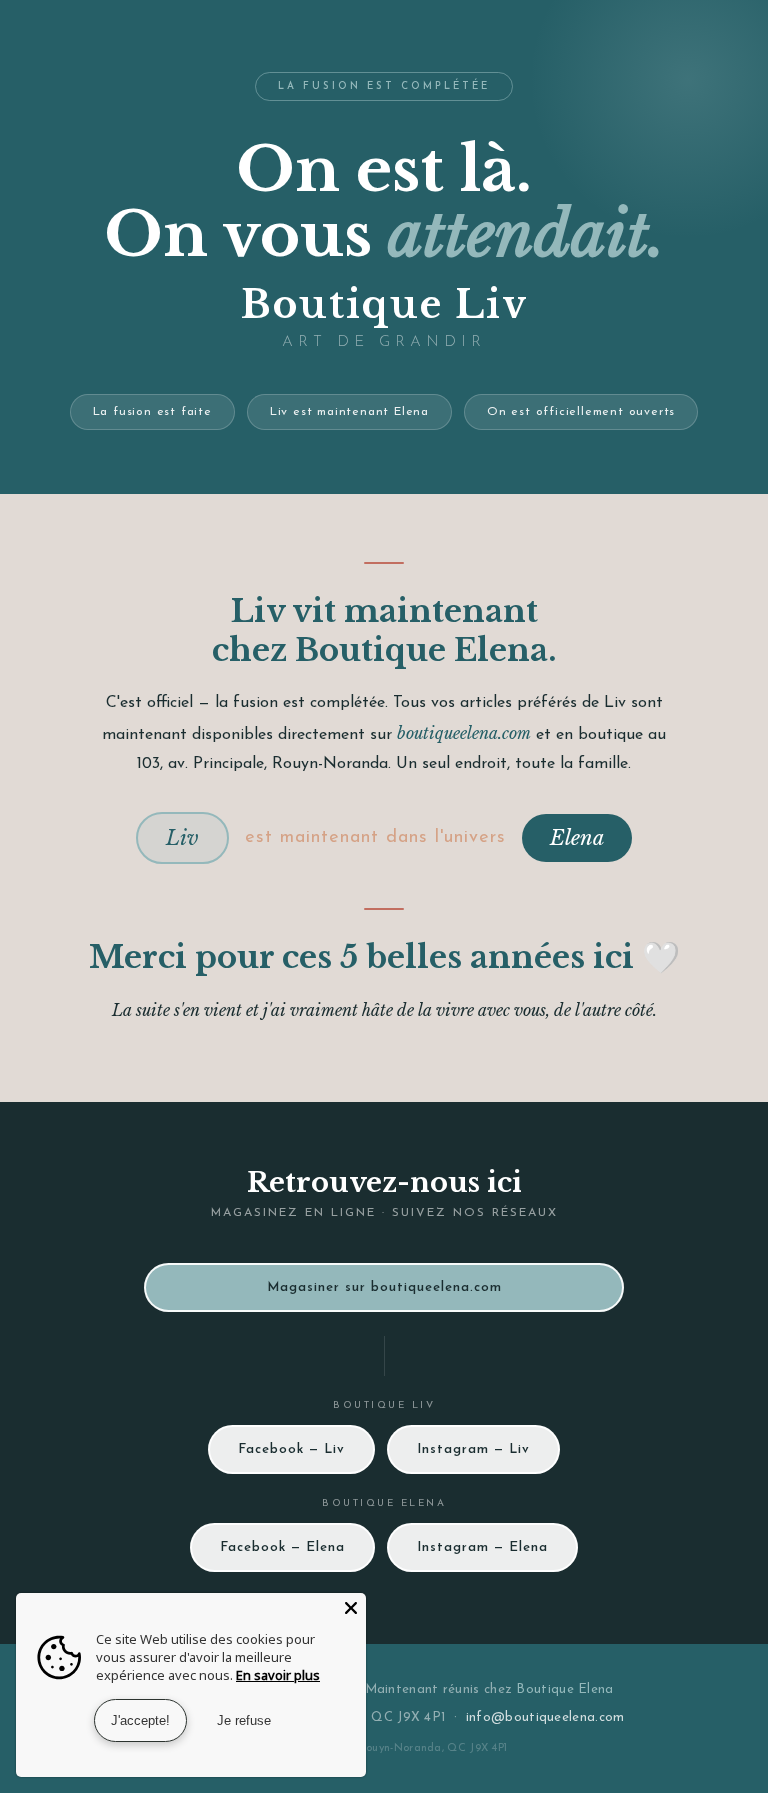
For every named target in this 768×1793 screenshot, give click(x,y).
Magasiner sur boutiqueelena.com (384, 1287)
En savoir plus (278, 1675)
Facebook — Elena (282, 1547)
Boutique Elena (564, 1689)
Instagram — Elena (482, 1547)
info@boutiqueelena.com (545, 1717)
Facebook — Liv (291, 1449)
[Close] (351, 1608)
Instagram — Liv (473, 1449)
